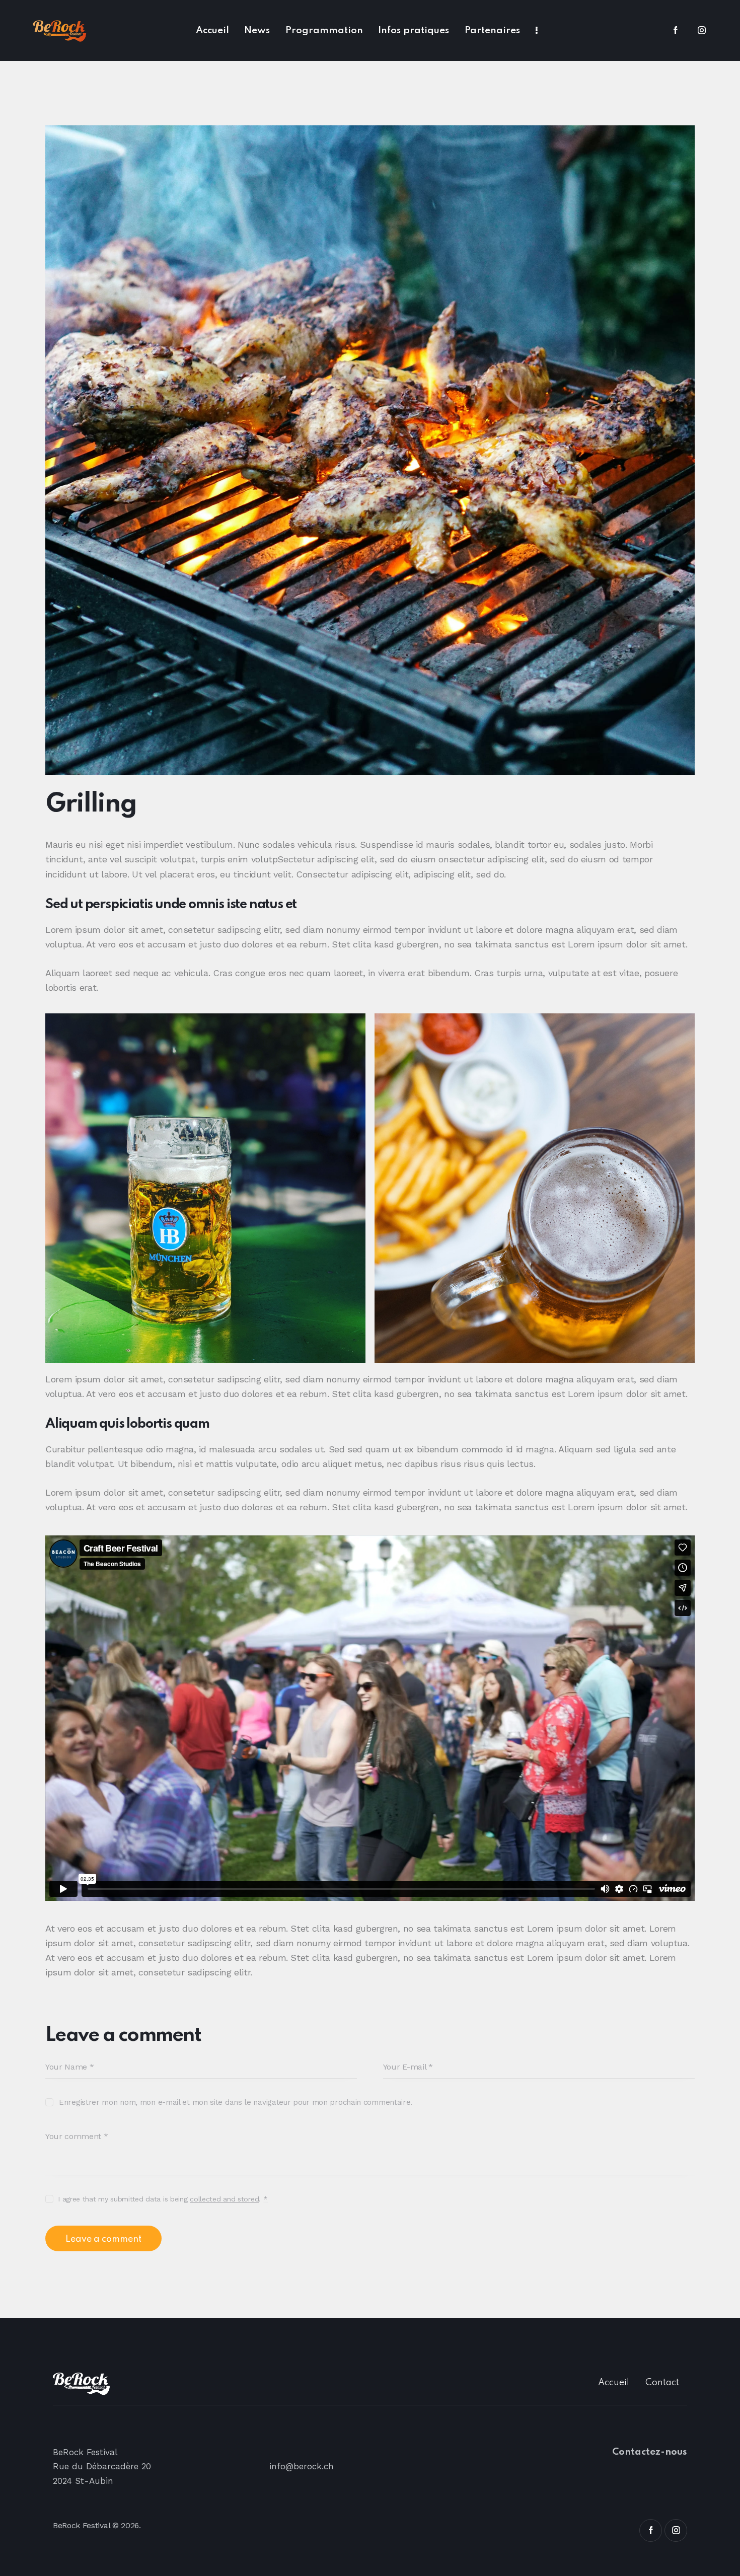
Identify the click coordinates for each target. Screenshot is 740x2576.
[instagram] (702, 31)
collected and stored (224, 2199)
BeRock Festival (81, 2525)
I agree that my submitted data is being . (163, 2199)
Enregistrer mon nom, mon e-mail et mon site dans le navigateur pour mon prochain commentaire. (236, 2102)
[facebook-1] (676, 31)
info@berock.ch (302, 2466)
